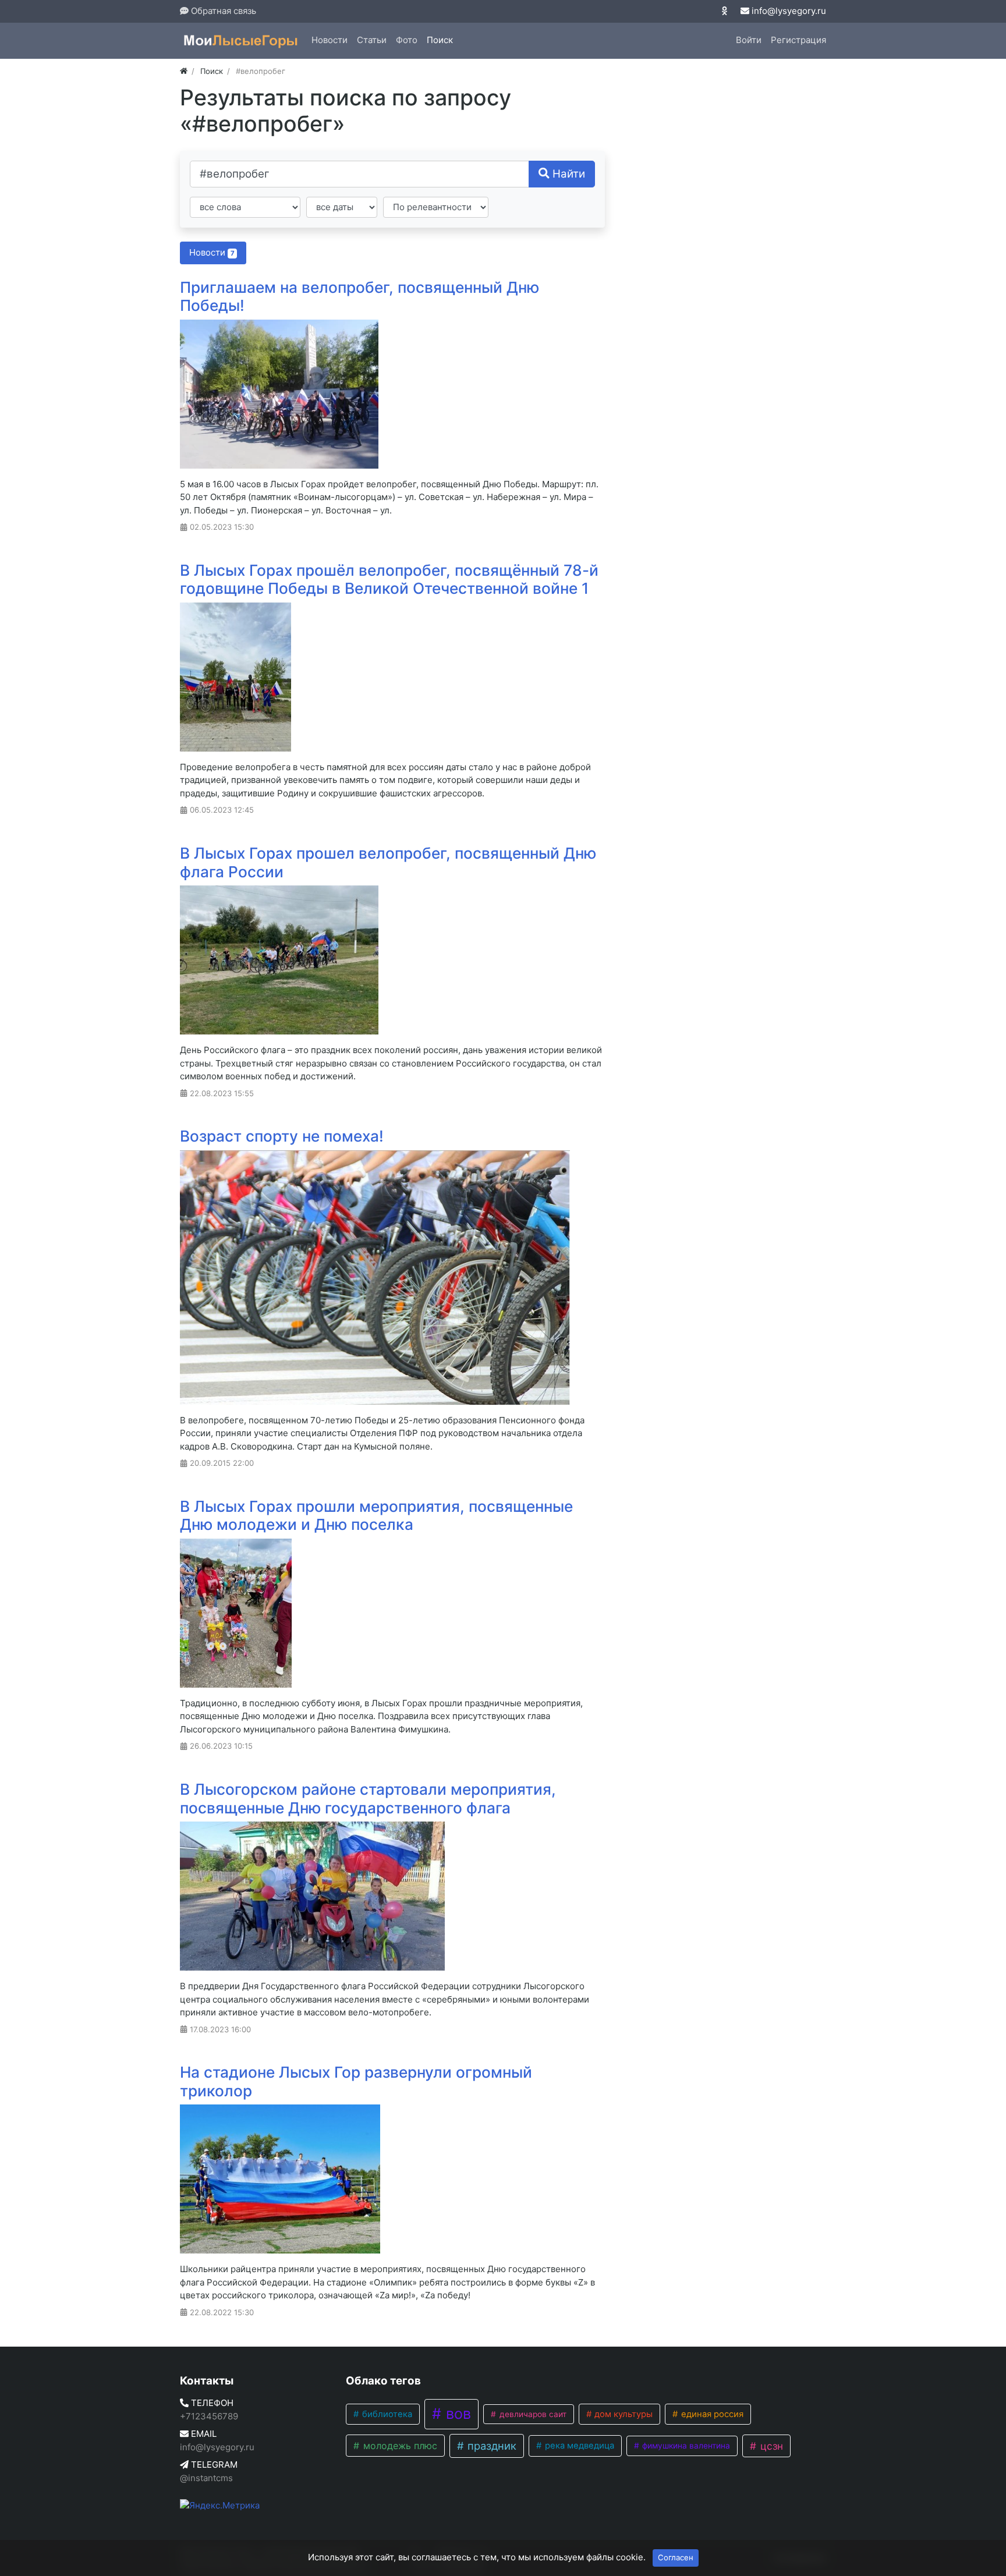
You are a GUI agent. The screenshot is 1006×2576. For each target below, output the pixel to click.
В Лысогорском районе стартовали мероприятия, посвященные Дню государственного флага (368, 1799)
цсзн (770, 2446)
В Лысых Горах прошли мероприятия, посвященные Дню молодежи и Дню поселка (376, 1516)
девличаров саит (532, 2414)
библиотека (386, 2414)
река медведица (578, 2446)
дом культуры (622, 2414)
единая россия (711, 2414)
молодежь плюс (399, 2446)
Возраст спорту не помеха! (282, 1136)
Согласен (676, 2557)
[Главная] (184, 71)
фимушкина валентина (685, 2446)
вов (456, 2414)
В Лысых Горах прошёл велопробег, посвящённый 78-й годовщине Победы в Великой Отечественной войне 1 (389, 580)
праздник (490, 2446)
